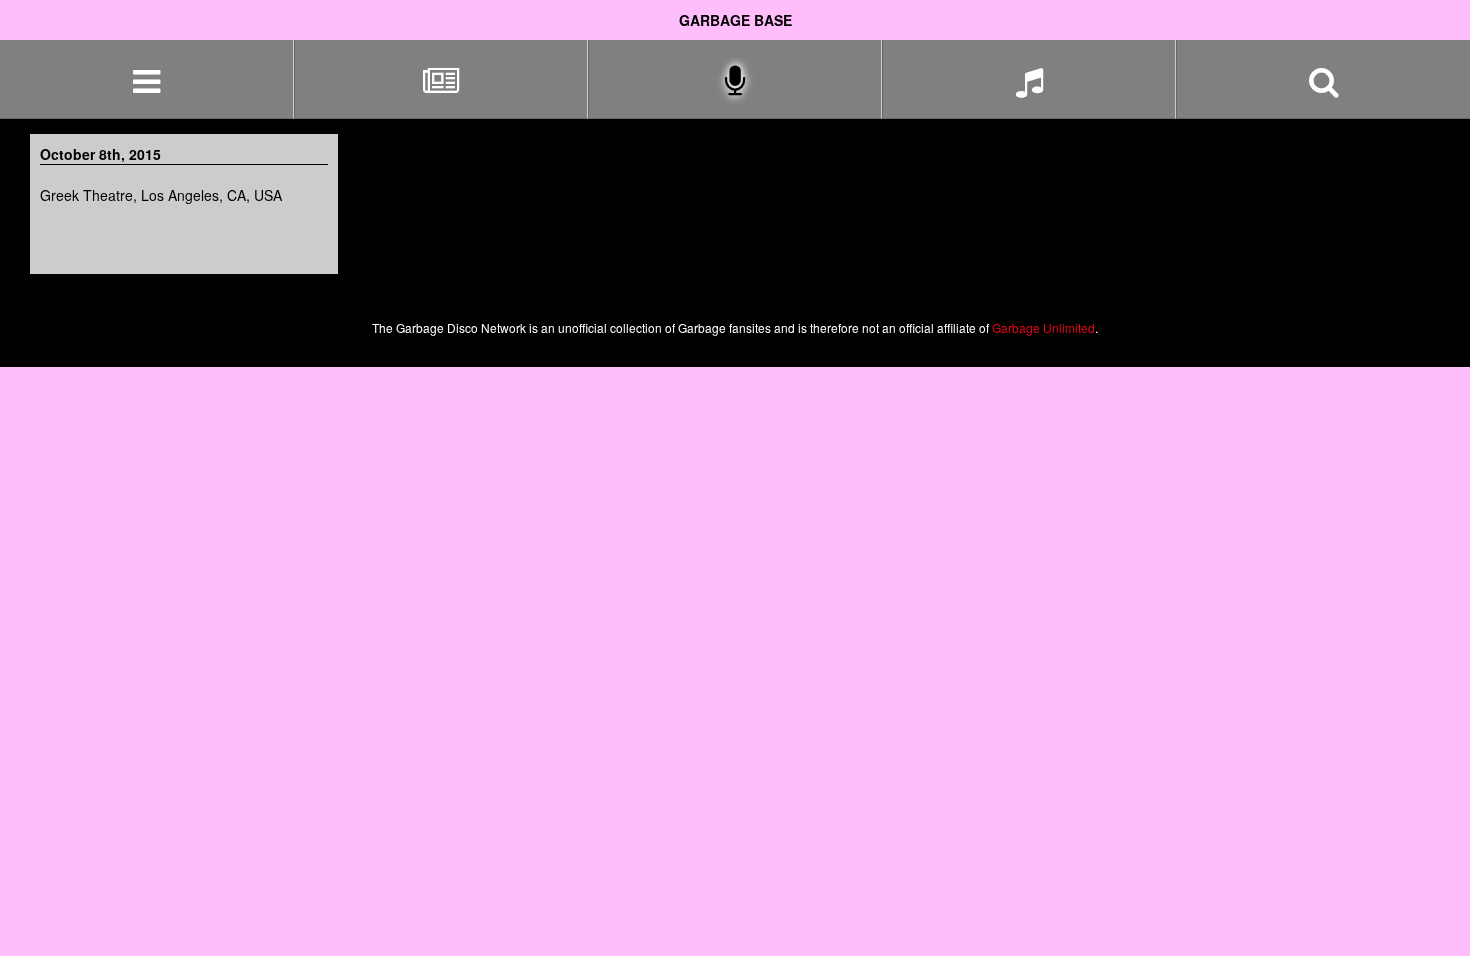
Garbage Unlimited (1043, 327)
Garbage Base (735, 20)
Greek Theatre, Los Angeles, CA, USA (161, 195)
